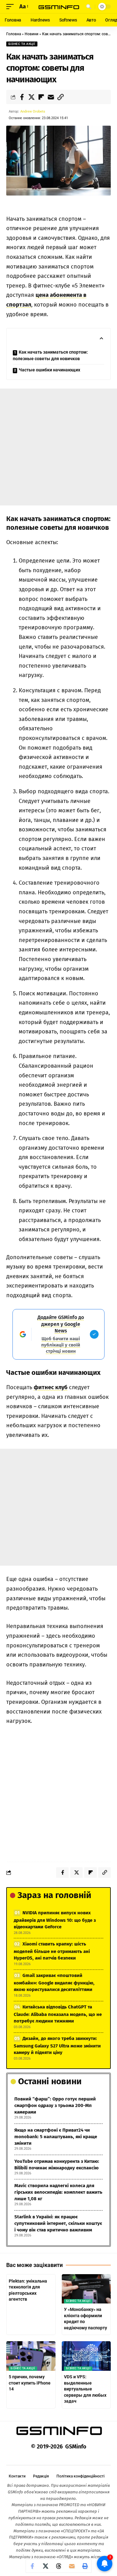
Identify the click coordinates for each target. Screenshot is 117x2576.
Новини (32, 34)
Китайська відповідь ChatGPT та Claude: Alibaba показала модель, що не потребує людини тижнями (58, 2014)
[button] (12, 7)
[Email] (51, 97)
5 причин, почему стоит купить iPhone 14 (30, 2383)
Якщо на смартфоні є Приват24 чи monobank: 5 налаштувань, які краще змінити (56, 2137)
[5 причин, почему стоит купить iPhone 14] (31, 2356)
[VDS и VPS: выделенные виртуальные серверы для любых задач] (86, 2356)
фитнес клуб (51, 1387)
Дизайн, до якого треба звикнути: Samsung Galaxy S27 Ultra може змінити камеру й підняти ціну (57, 2045)
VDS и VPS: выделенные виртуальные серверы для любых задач (85, 2389)
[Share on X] (32, 97)
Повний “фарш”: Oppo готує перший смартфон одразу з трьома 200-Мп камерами (55, 2105)
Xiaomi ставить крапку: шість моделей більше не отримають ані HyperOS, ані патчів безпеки (52, 1951)
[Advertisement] (58, 447)
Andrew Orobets (33, 111)
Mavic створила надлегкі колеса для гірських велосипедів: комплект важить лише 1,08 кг (58, 2192)
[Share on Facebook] (22, 97)
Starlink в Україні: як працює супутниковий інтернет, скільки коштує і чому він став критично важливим (58, 2223)
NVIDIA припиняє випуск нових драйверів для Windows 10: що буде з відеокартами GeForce (55, 1920)
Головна (14, 34)
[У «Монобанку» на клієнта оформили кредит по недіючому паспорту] (86, 2289)
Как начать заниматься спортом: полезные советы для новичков (50, 355)
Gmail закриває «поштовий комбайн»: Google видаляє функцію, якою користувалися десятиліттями (54, 1982)
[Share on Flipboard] (41, 97)
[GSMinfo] (59, 7)
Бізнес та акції (22, 44)
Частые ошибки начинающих (49, 370)
